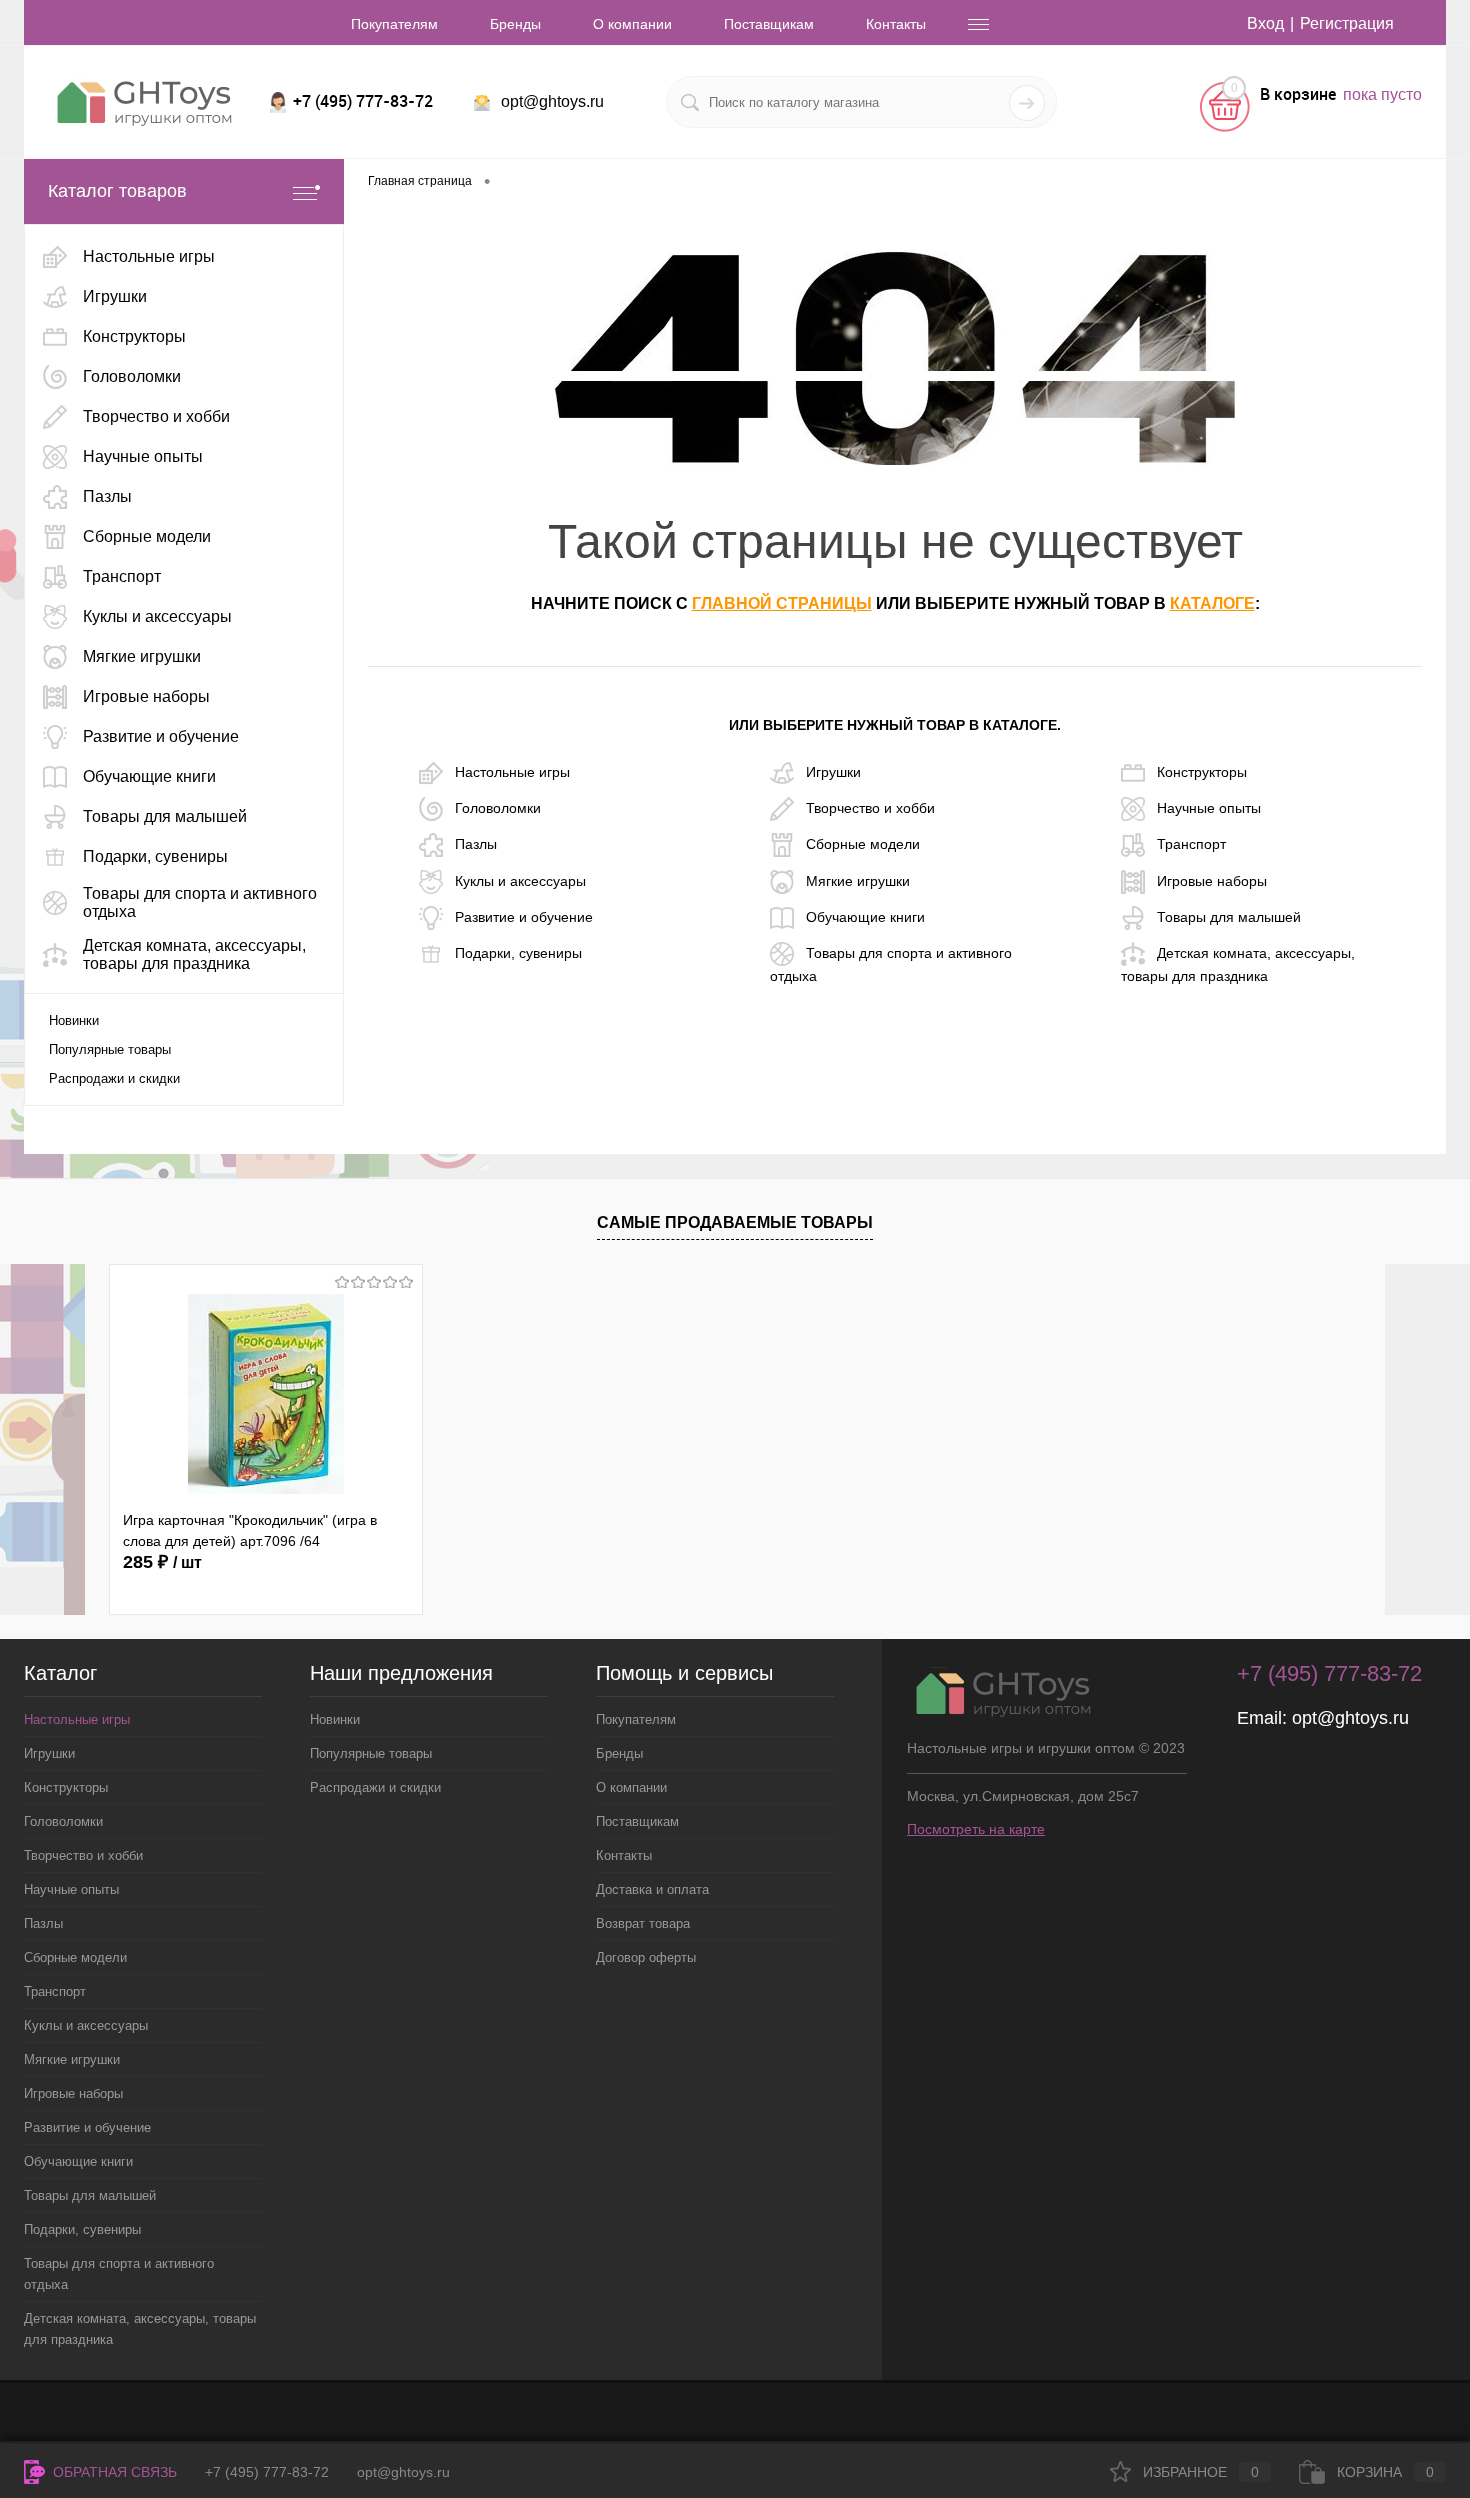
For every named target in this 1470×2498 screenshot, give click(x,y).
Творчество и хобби (870, 808)
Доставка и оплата (652, 1889)
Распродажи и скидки (114, 1078)
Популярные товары (110, 1049)
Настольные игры (512, 771)
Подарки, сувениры (518, 953)
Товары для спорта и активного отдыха (891, 964)
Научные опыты (1209, 808)
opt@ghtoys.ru (552, 101)
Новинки (74, 1020)
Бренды (515, 24)
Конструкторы (1202, 771)
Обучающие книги (865, 917)
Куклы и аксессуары (520, 880)
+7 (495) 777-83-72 (267, 2472)
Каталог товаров (117, 191)
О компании (632, 24)
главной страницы (782, 603)
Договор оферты (646, 1957)
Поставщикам (769, 24)
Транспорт (1191, 844)
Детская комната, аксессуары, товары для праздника (1238, 964)
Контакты (896, 24)
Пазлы (476, 844)
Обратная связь (113, 2472)
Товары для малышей (1229, 917)
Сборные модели (863, 844)
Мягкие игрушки (858, 880)
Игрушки (833, 771)
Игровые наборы (1212, 880)
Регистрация (1347, 23)
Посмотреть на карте (976, 1829)
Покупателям (394, 24)
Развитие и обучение (524, 917)
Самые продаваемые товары (735, 1222)
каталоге (1212, 603)
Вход (1265, 23)
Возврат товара (643, 1923)
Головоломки (498, 808)
